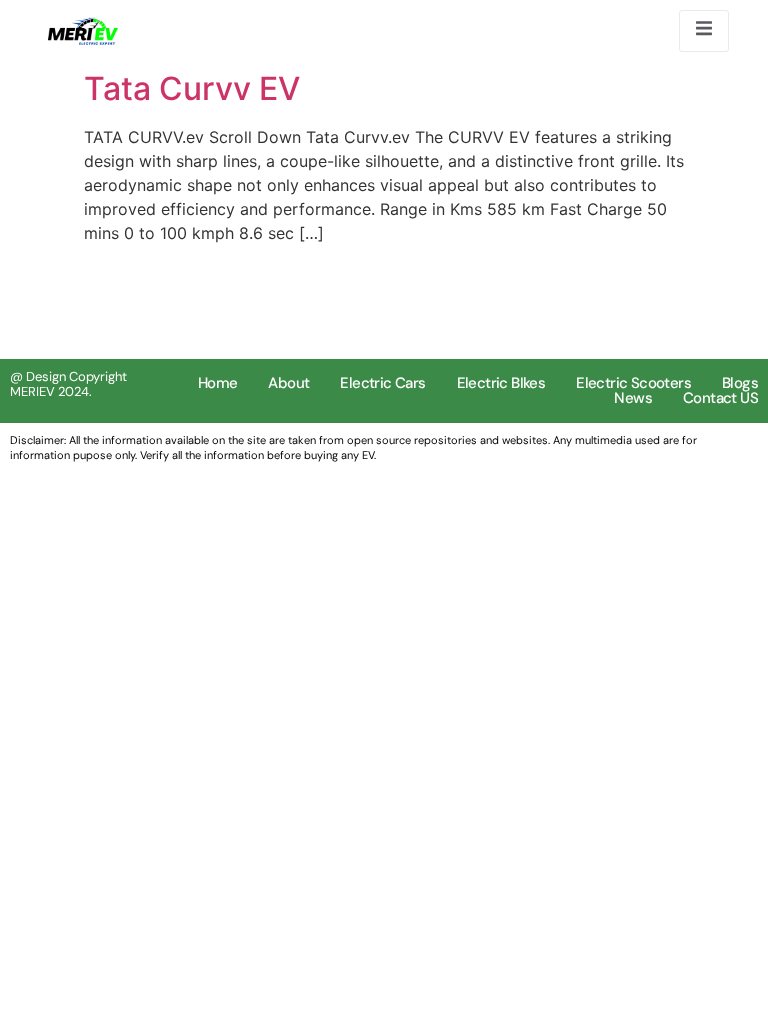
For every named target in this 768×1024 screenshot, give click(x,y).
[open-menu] (704, 31)
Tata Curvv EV (192, 88)
